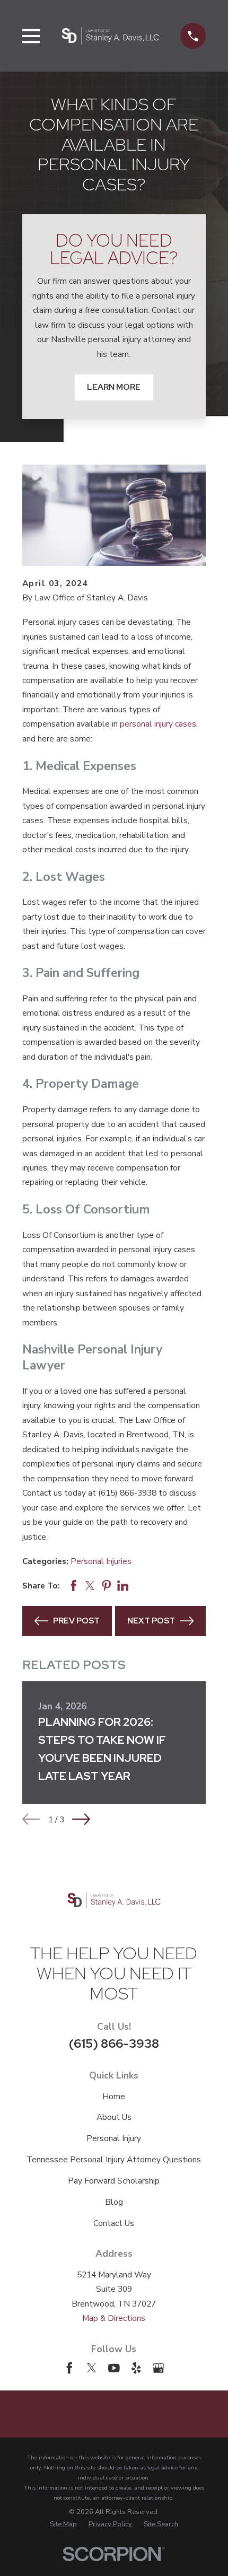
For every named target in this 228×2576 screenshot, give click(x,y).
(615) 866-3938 (114, 2043)
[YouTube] (114, 2368)
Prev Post (76, 1621)
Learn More (114, 387)
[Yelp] (136, 2368)
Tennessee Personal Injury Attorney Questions (114, 2159)
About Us (114, 2117)
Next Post (151, 1621)
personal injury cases (158, 724)
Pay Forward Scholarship (114, 2181)
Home (114, 2096)
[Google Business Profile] (159, 2368)
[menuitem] (63, 2524)
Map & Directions (114, 2318)
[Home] (110, 36)
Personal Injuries (101, 1561)
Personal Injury (114, 2138)
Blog (114, 2202)
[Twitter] (92, 2368)
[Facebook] (69, 2368)
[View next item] (81, 1819)
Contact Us (114, 2223)
